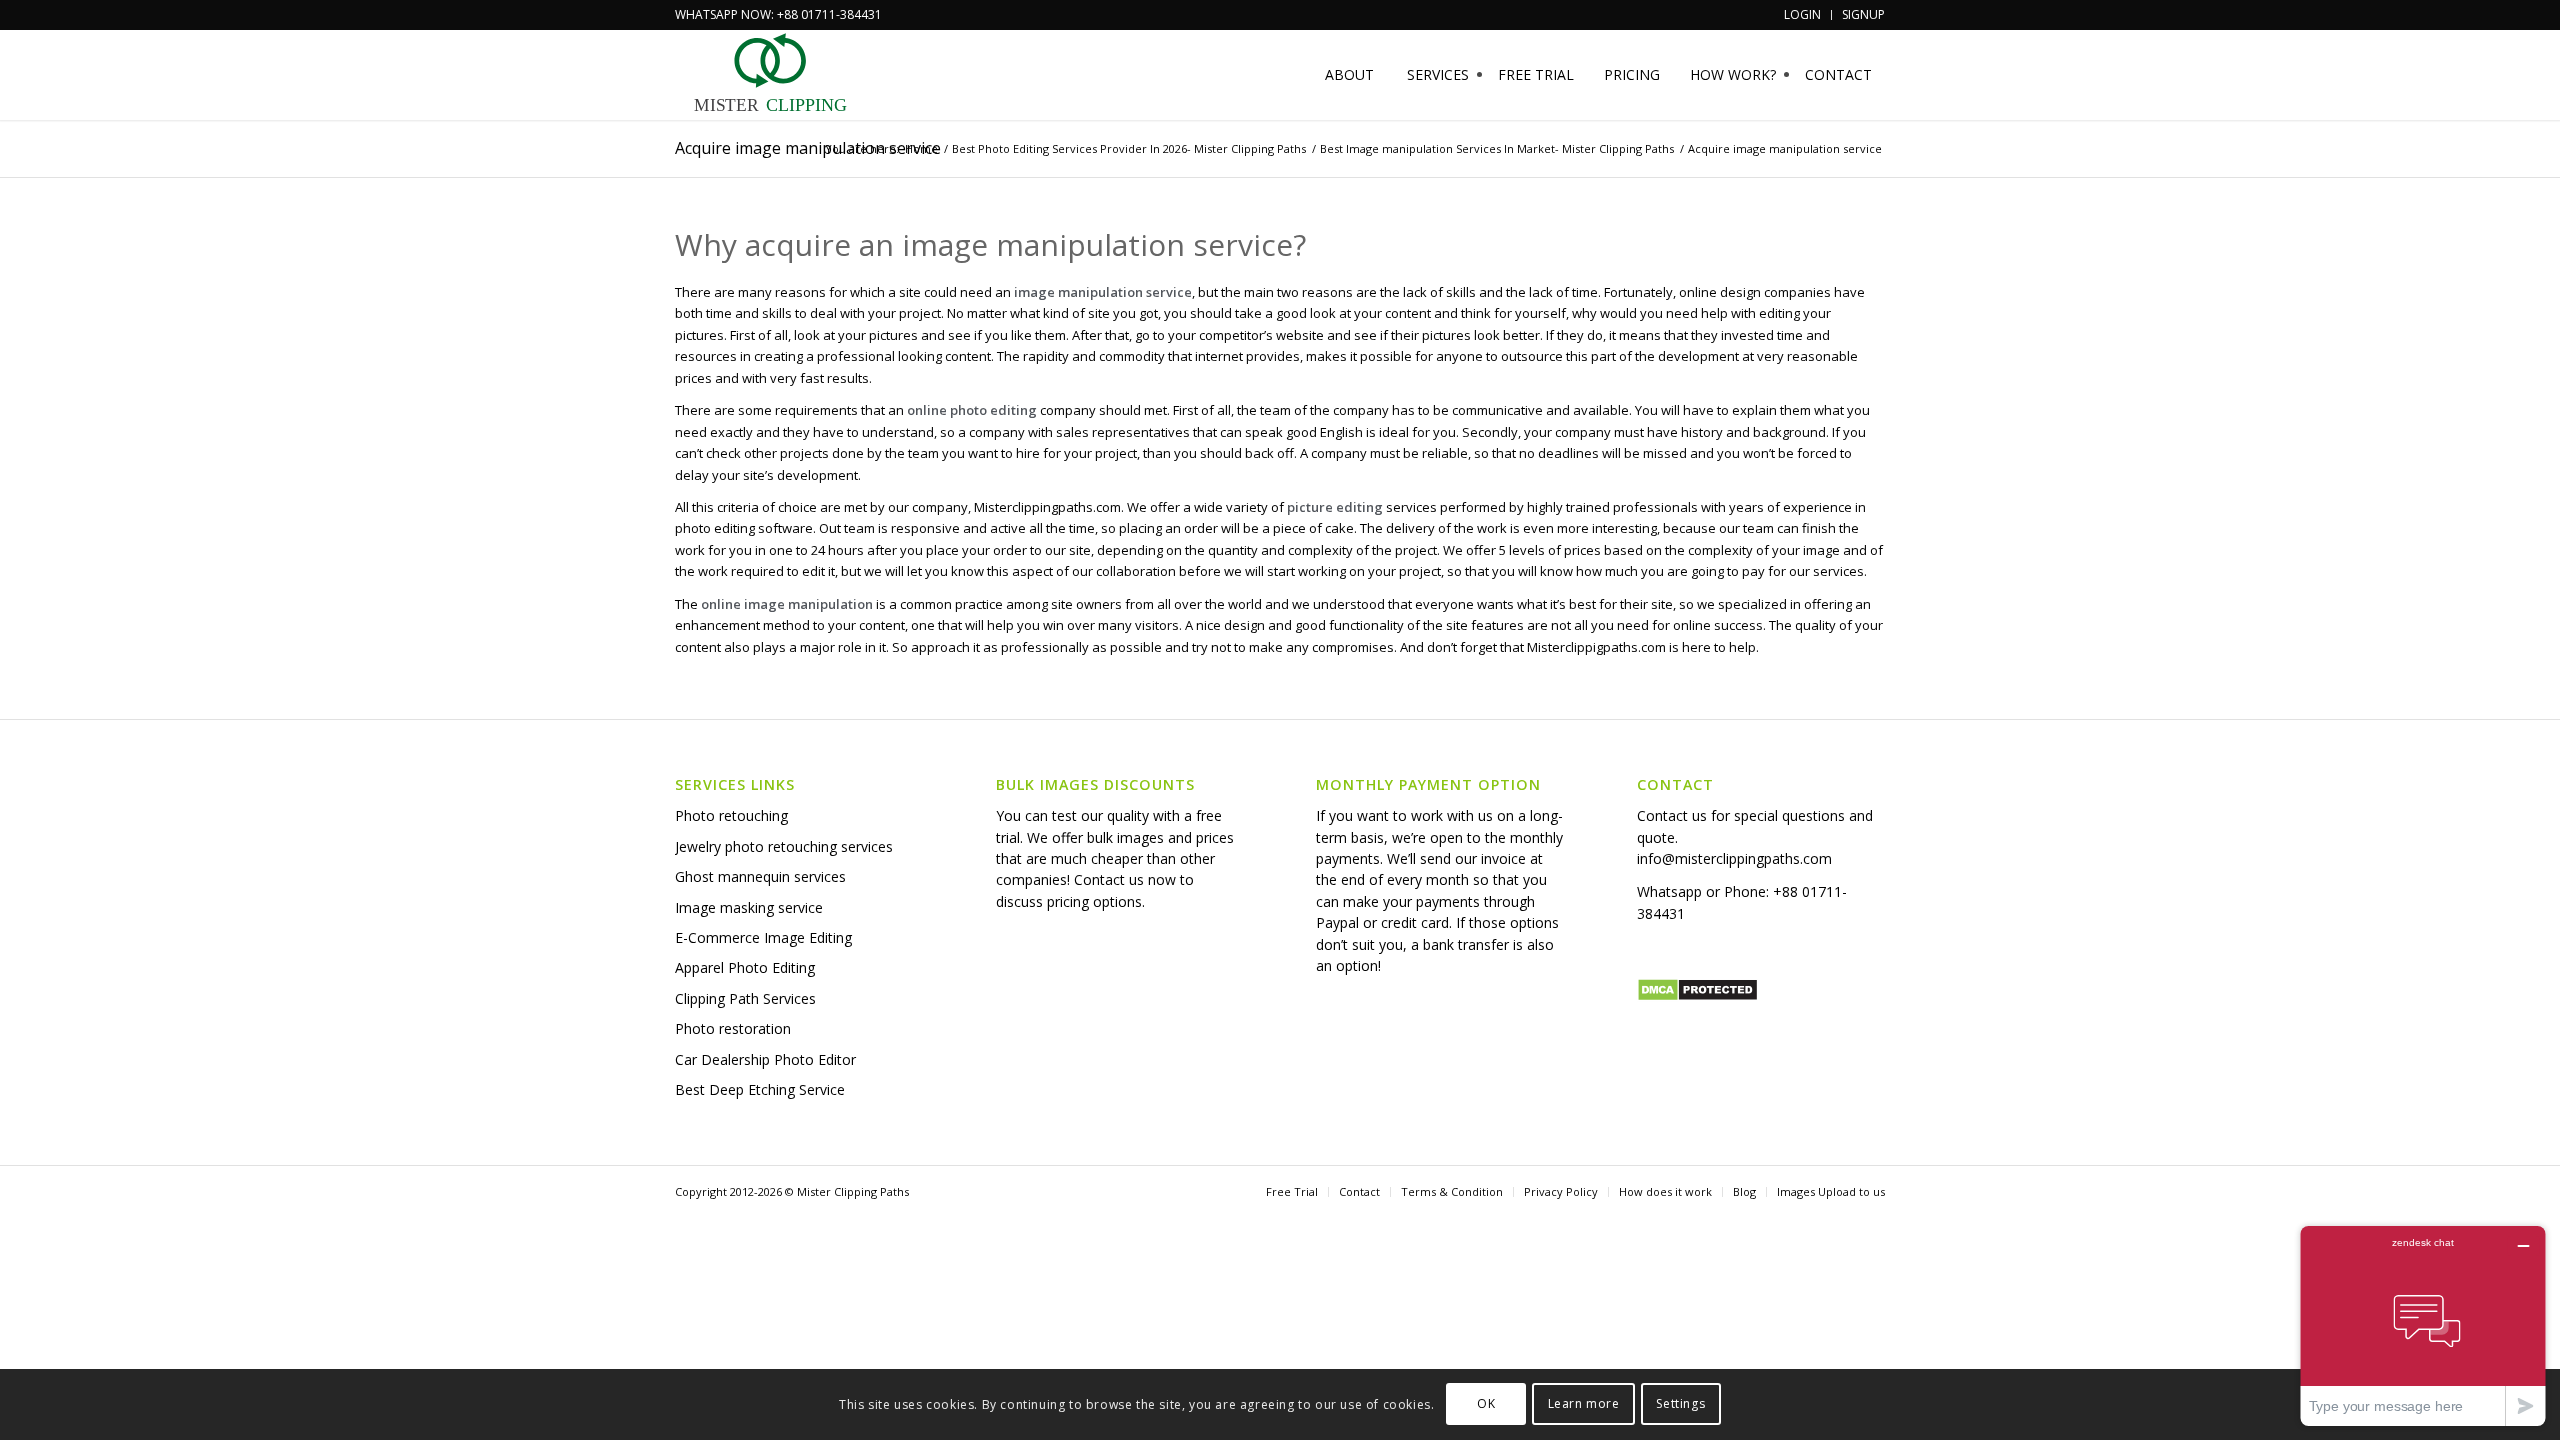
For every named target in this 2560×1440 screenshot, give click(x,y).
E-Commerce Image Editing (763, 937)
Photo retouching (731, 815)
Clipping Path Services (745, 998)
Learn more (1584, 1404)
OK (1486, 1404)
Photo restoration (733, 1028)
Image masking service (749, 907)
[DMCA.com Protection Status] (1697, 996)
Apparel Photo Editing (745, 967)
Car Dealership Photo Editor (765, 1059)
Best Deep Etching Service (760, 1089)
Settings (1680, 1404)
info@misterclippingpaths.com (1734, 858)
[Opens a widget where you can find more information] (2423, 1325)
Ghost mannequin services (760, 876)
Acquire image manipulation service (808, 148)
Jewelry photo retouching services (784, 846)
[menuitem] (1803, 15)
